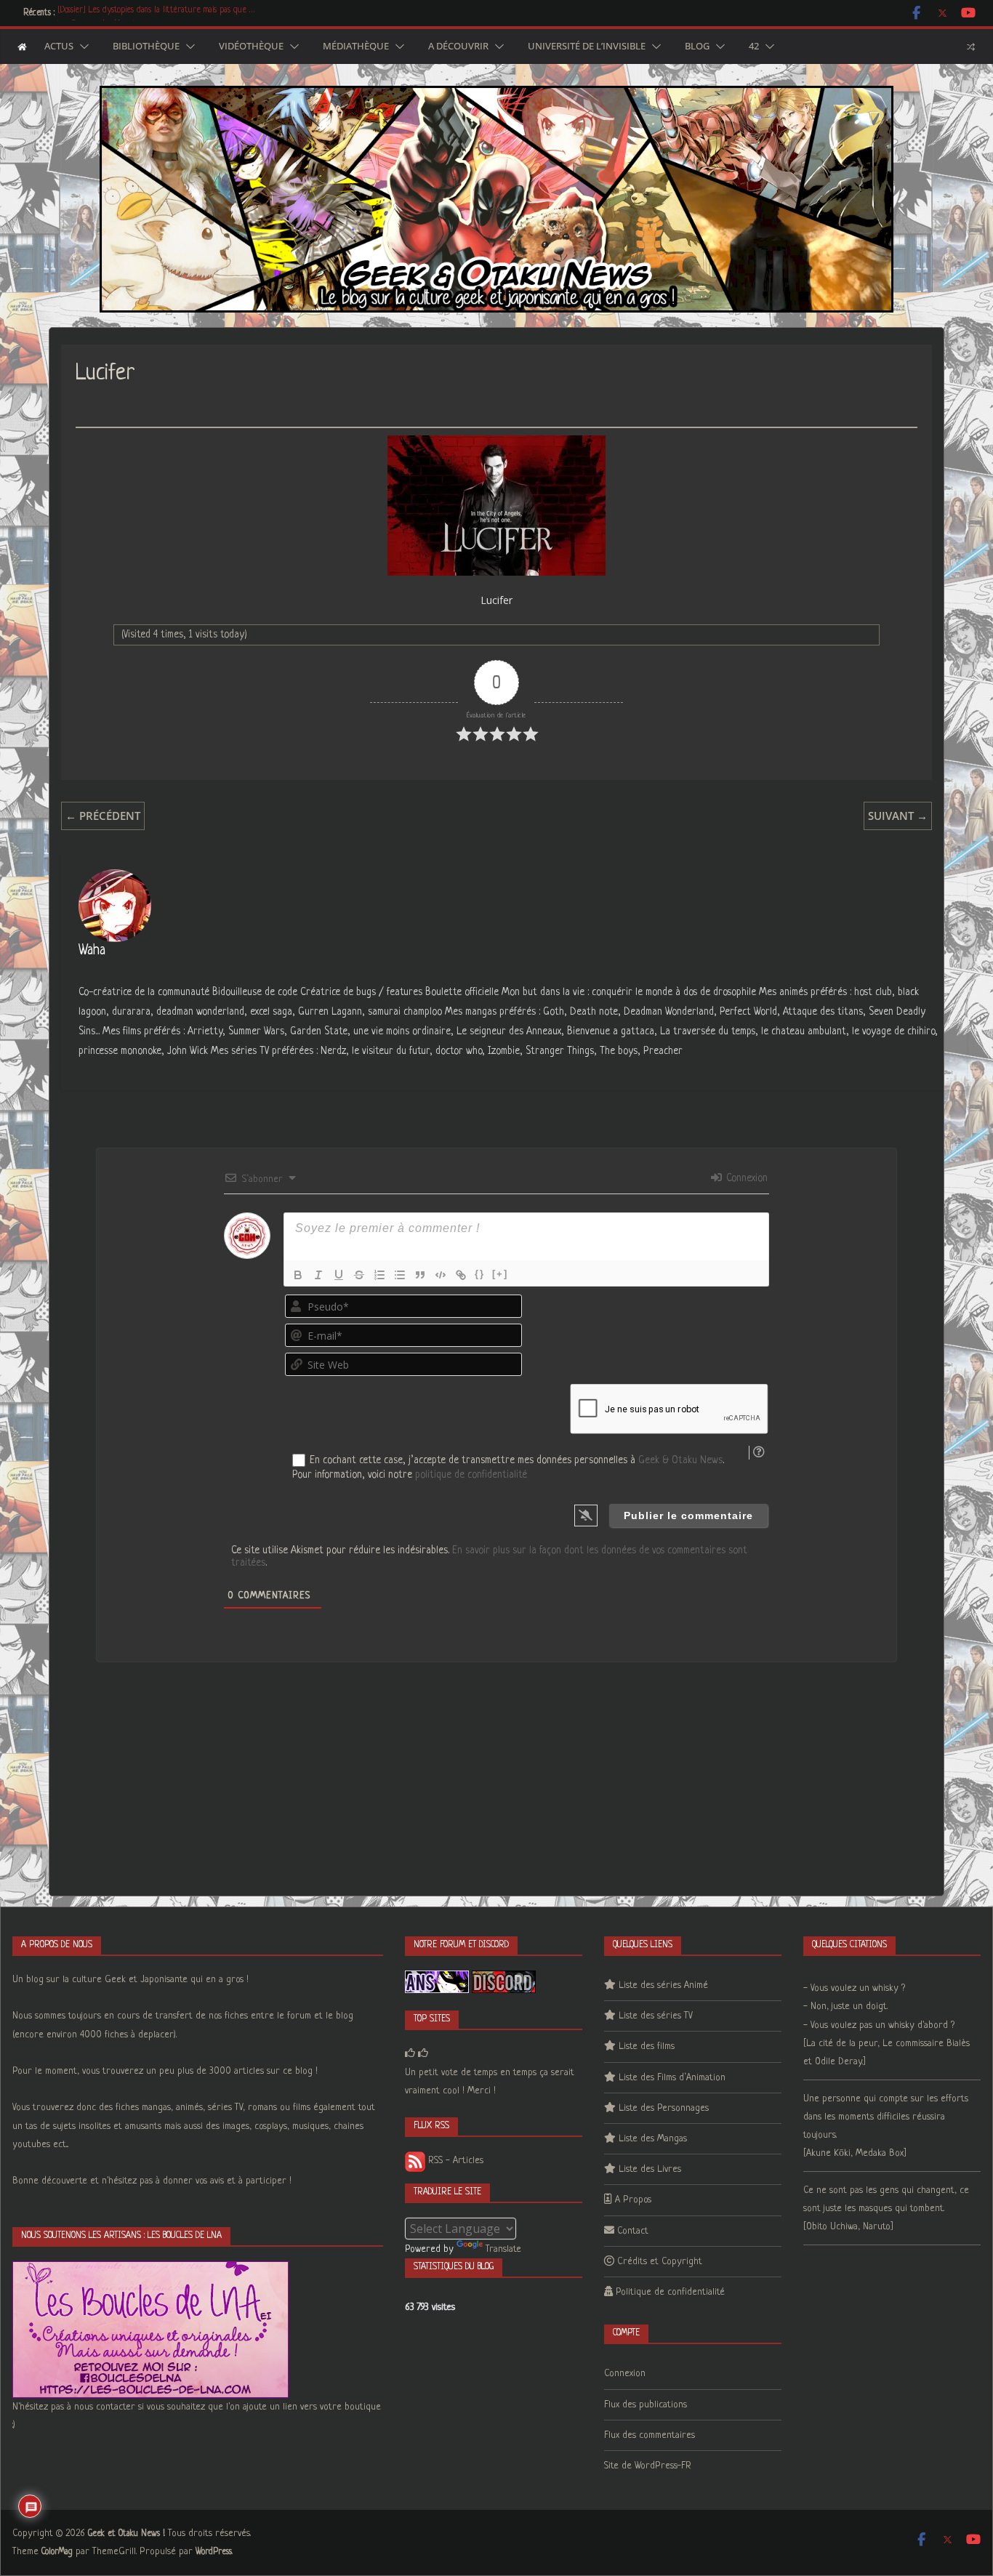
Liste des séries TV (656, 2016)
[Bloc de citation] (420, 1275)
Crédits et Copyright (660, 2262)
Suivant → (898, 816)
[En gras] (298, 1275)
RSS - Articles (454, 2161)
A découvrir (458, 47)
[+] (500, 1274)
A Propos (633, 2200)
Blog (697, 47)
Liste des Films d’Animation (672, 2078)
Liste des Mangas (653, 2139)
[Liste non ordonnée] (400, 1275)
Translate (503, 2249)
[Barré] (359, 1275)
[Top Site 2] (410, 2054)
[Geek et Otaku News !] (22, 47)
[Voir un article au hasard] (971, 47)
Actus (59, 47)
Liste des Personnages (664, 2108)
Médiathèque (356, 47)
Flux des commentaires (650, 2435)
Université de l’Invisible (587, 47)
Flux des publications (646, 2405)
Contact (633, 2231)
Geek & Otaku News (680, 1460)
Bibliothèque (146, 47)
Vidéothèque (251, 47)
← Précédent (103, 816)
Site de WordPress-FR (648, 2466)
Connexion (745, 1178)
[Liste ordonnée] (379, 1275)
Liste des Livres (650, 2169)
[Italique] (318, 1275)
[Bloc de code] (441, 1275)
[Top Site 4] (423, 2054)
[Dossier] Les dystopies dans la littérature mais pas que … (156, 13)
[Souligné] (339, 1275)
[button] (81, 47)
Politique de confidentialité (670, 2292)
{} (480, 1274)
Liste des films (647, 2046)
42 (754, 47)
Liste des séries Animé (663, 1985)
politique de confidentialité (471, 1475)
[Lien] (461, 1275)
